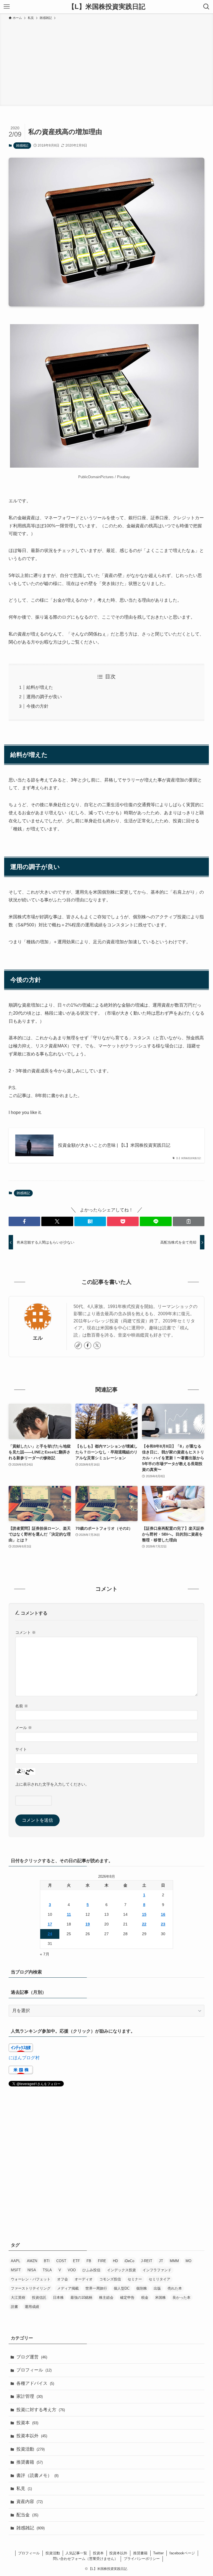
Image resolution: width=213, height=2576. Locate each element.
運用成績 (32, 2307)
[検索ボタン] (206, 7)
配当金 (27, 2515)
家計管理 (30, 2396)
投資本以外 (32, 2436)
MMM (174, 2261)
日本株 (58, 2298)
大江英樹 (18, 2298)
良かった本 (182, 2298)
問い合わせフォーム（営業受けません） (85, 2559)
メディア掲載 (68, 2288)
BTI (47, 2261)
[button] (24, 1221)
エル (38, 1338)
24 (50, 1934)
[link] (78, 1345)
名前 (22, 1706)
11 (69, 1914)
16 (163, 1914)
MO (188, 2261)
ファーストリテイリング (31, 2288)
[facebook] (88, 1345)
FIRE (102, 2261)
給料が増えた (40, 687)
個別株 (142, 2288)
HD (115, 2261)
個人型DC (122, 2288)
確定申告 (127, 2298)
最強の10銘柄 (81, 2298)
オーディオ (84, 2279)
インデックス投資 (121, 2270)
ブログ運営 (32, 2357)
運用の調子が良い (44, 697)
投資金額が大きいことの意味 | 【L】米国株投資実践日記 (114, 1145)
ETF (76, 2261)
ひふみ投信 (91, 2270)
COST (61, 2261)
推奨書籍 (30, 2462)
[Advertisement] (106, 62)
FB (89, 2261)
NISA (32, 2270)
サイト (21, 1749)
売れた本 (175, 2288)
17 (50, 1924)
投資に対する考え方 (41, 2410)
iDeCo (129, 2261)
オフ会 (63, 2279)
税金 (145, 2298)
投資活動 (31, 2449)
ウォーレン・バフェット (31, 2279)
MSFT (16, 2270)
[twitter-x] (97, 1345)
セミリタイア (159, 2279)
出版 (157, 2288)
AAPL (16, 2261)
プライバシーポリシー (142, 2559)
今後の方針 (37, 706)
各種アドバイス (35, 2383)
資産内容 (30, 2501)
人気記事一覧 (76, 2553)
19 (88, 1924)
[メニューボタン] (7, 7)
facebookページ (182, 2553)
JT (161, 2261)
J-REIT (147, 2261)
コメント (26, 1632)
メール (24, 1728)
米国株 (160, 2298)
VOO (72, 2270)
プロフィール (34, 2370)
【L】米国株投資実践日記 (107, 7)
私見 (24, 2488)
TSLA (47, 2270)
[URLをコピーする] (189, 1221)
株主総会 (106, 2298)
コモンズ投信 (110, 2279)
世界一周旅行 (96, 2288)
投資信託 (39, 2298)
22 (144, 1924)
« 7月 (45, 1954)
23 (163, 1924)
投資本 (27, 2423)
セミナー (135, 2279)
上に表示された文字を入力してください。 (52, 1784)
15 (144, 1914)
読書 (14, 2307)
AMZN (32, 2261)
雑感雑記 (22, 145)
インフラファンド (157, 2270)
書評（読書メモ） (37, 2475)
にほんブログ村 (24, 2058)
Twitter (158, 2553)
